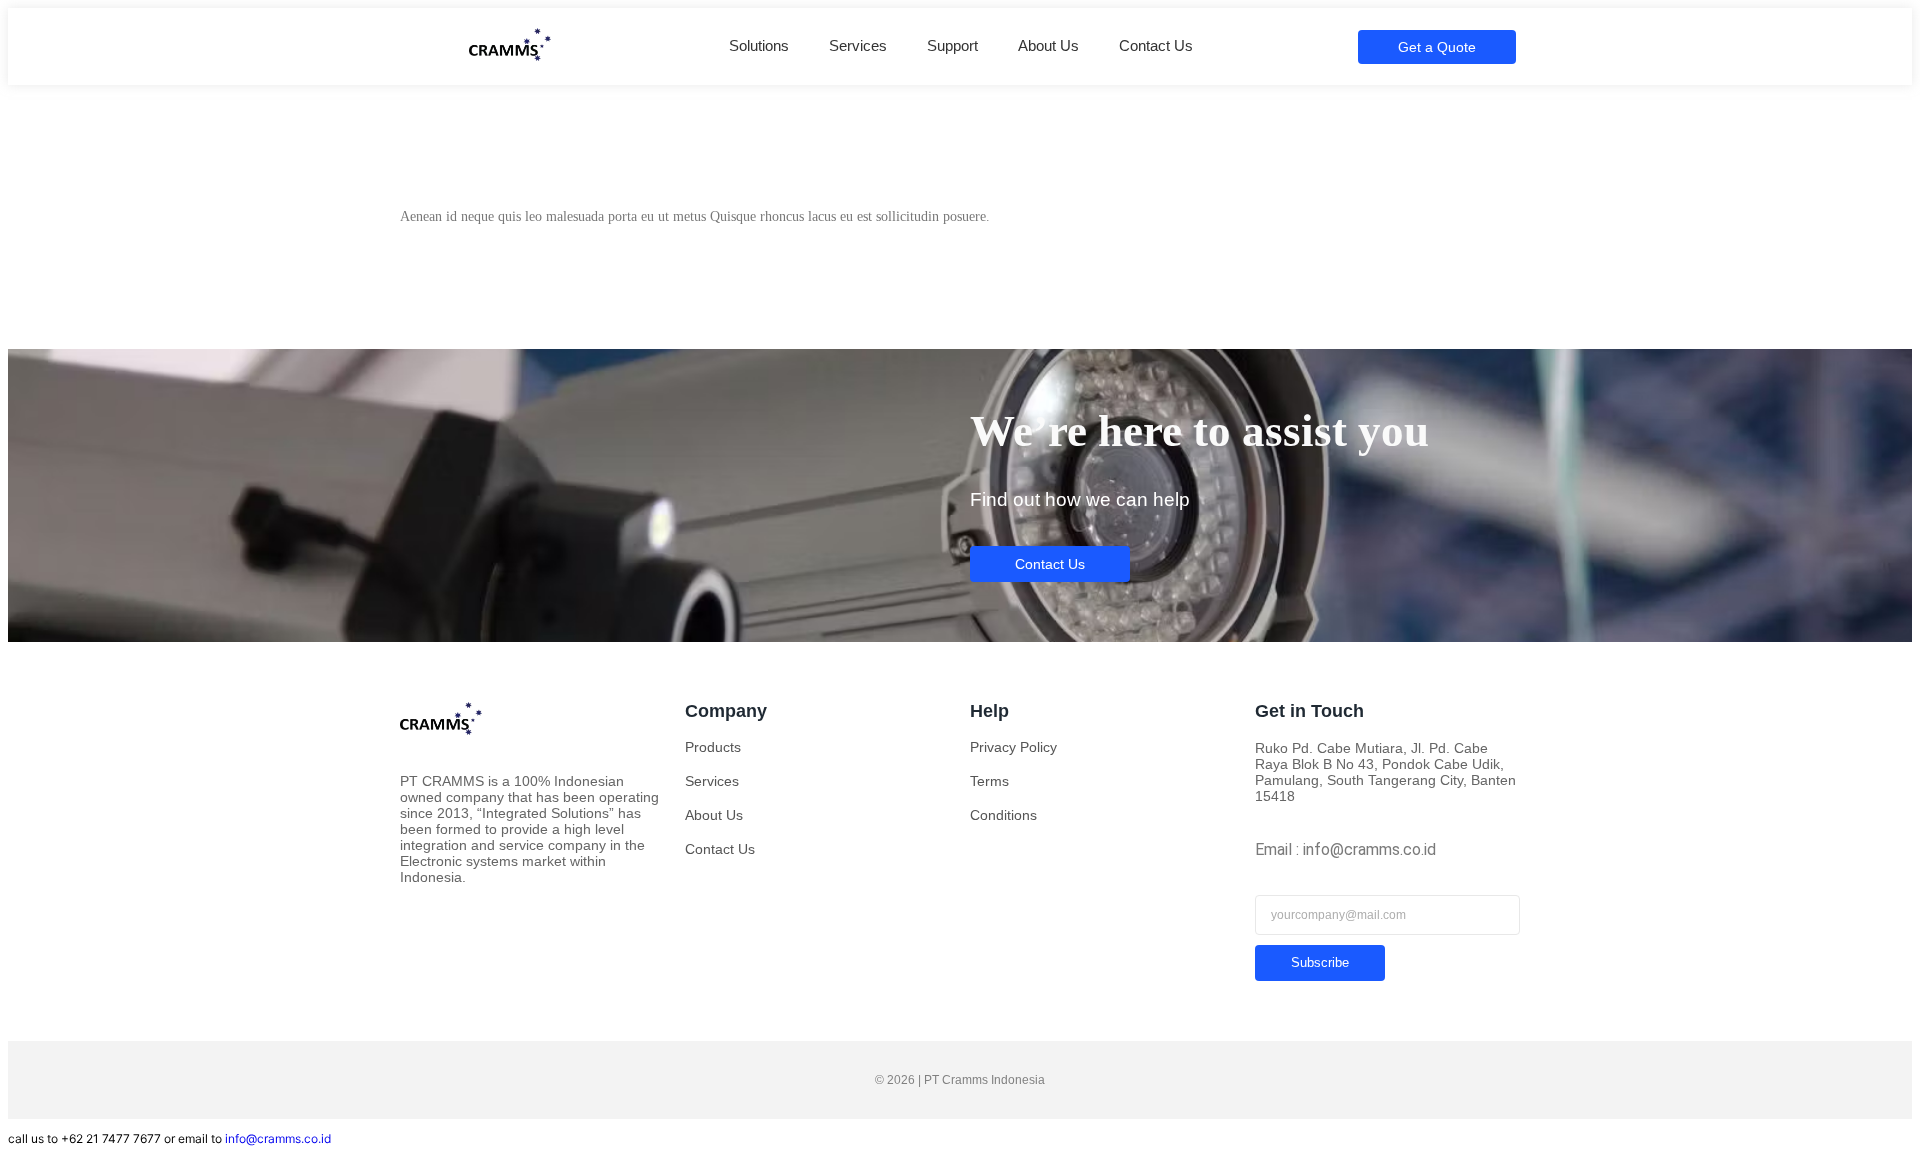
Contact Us (1156, 45)
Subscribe (1320, 962)
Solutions (759, 45)
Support (952, 45)
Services (858, 45)
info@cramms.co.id (278, 1138)
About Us (1048, 45)
